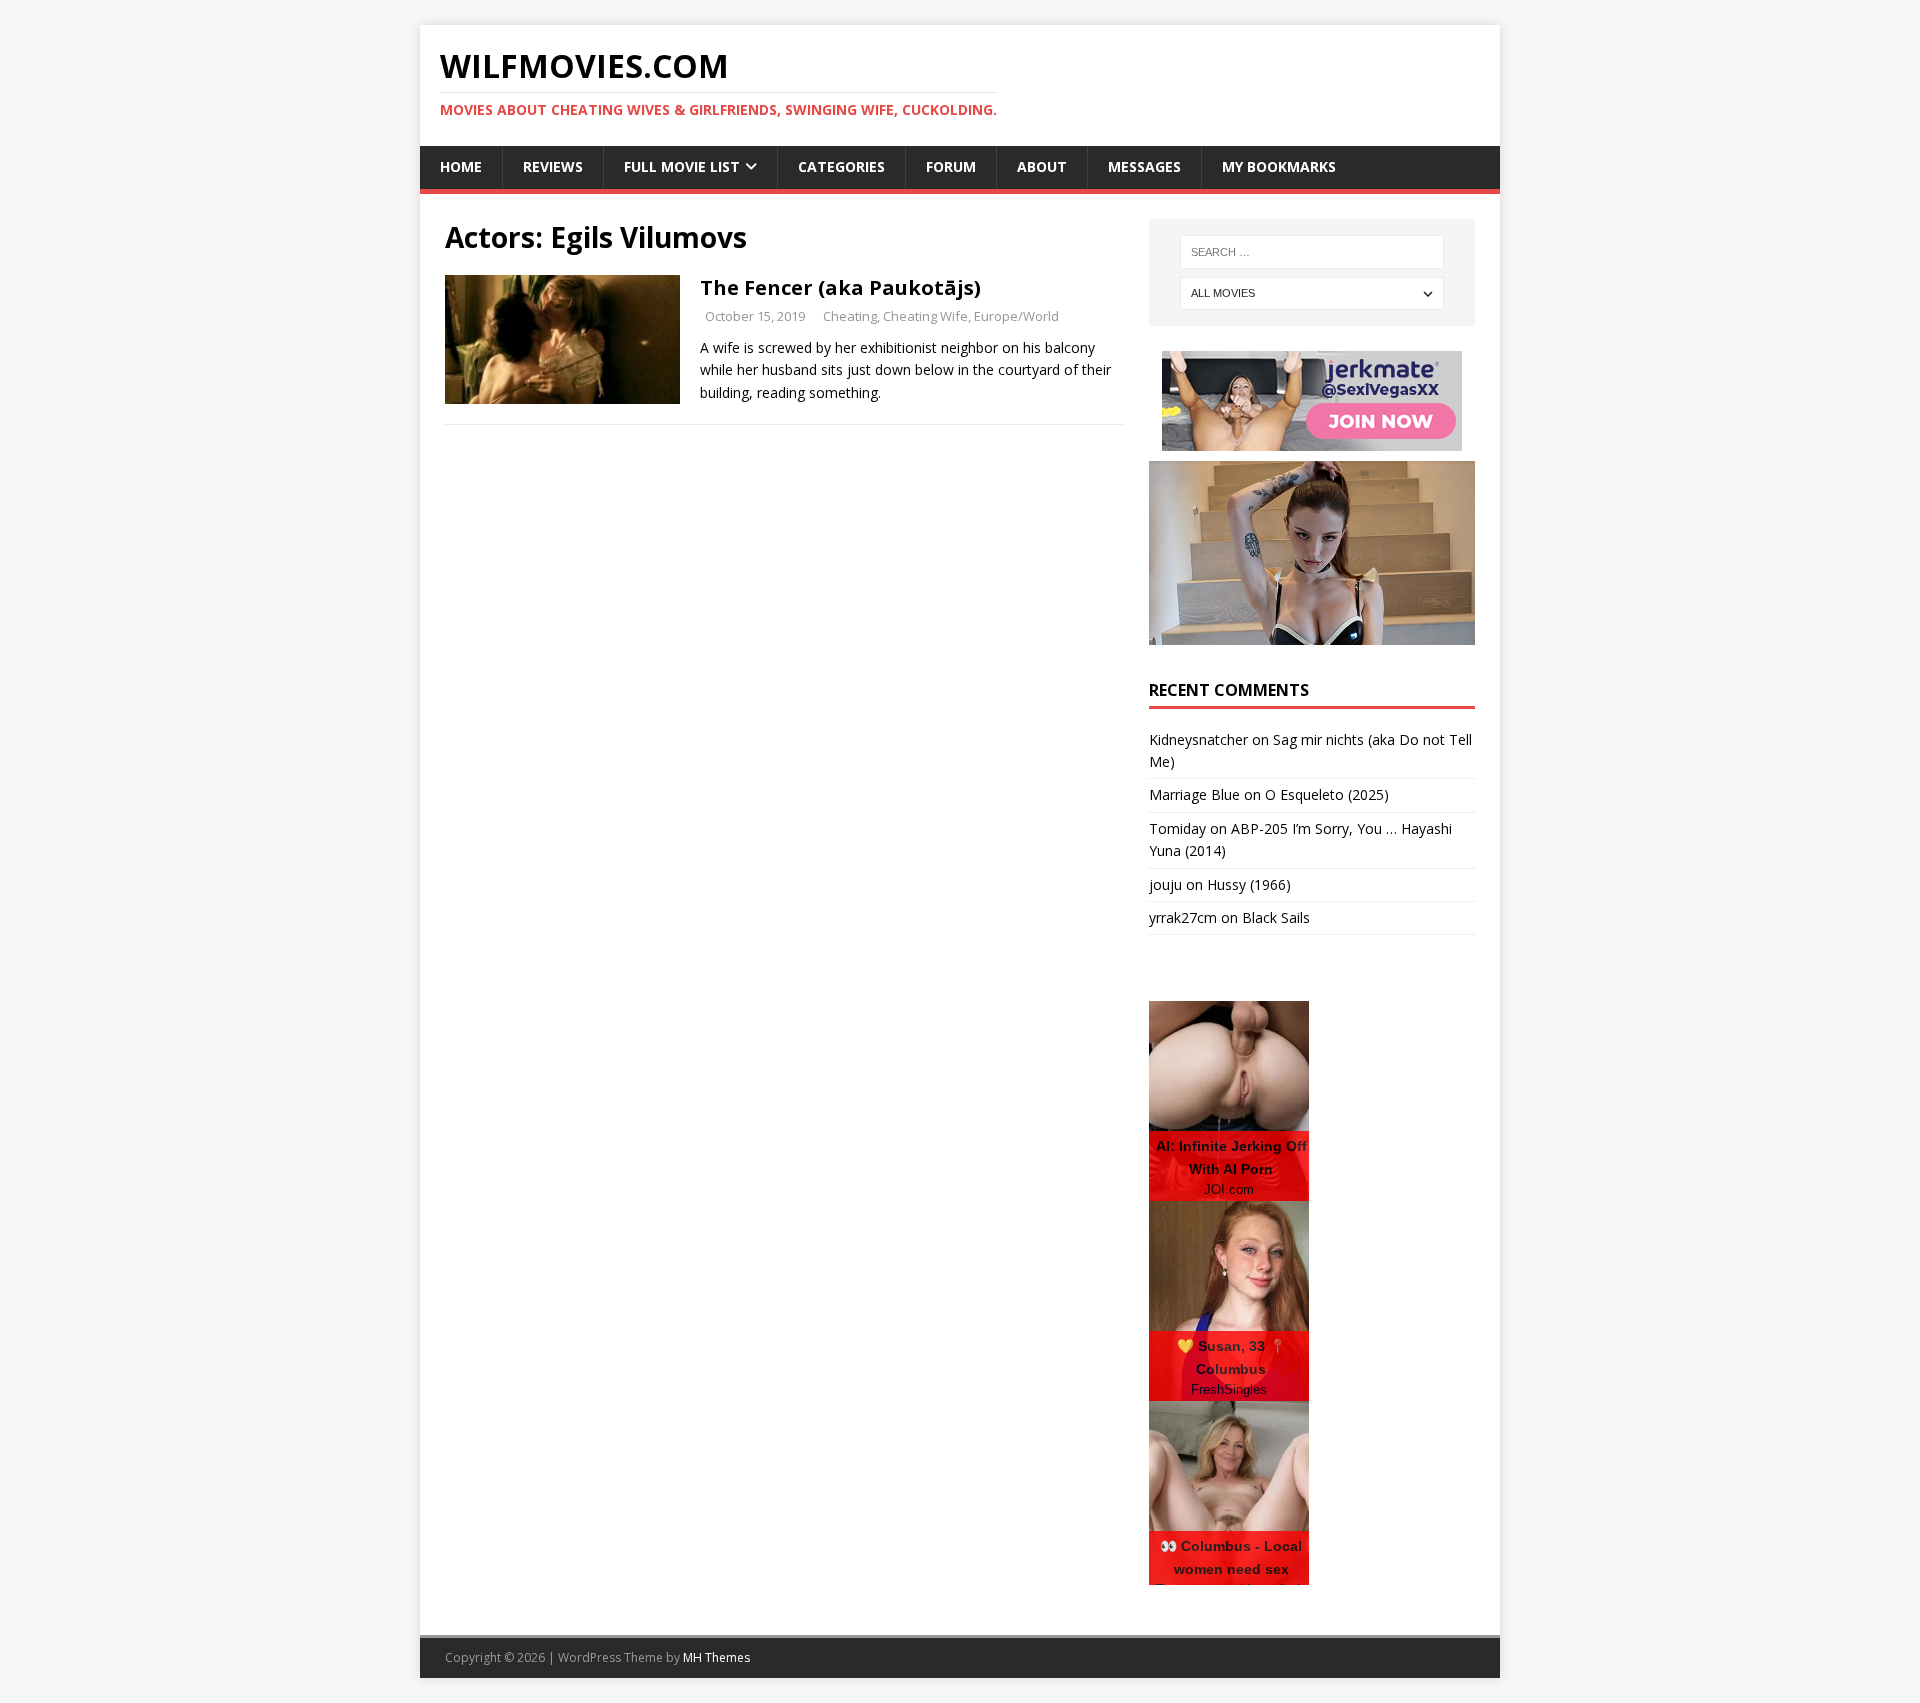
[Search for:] (1312, 252)
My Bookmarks (1279, 166)
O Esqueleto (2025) (1327, 794)
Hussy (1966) (1249, 884)
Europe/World (1016, 316)
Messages (1144, 166)
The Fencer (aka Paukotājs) (840, 287)
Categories (841, 166)
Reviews (553, 166)
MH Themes (716, 1657)
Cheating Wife (925, 316)
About (1042, 166)
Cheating (850, 316)
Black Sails (1276, 917)
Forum (951, 166)
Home (461, 166)
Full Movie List (682, 166)
